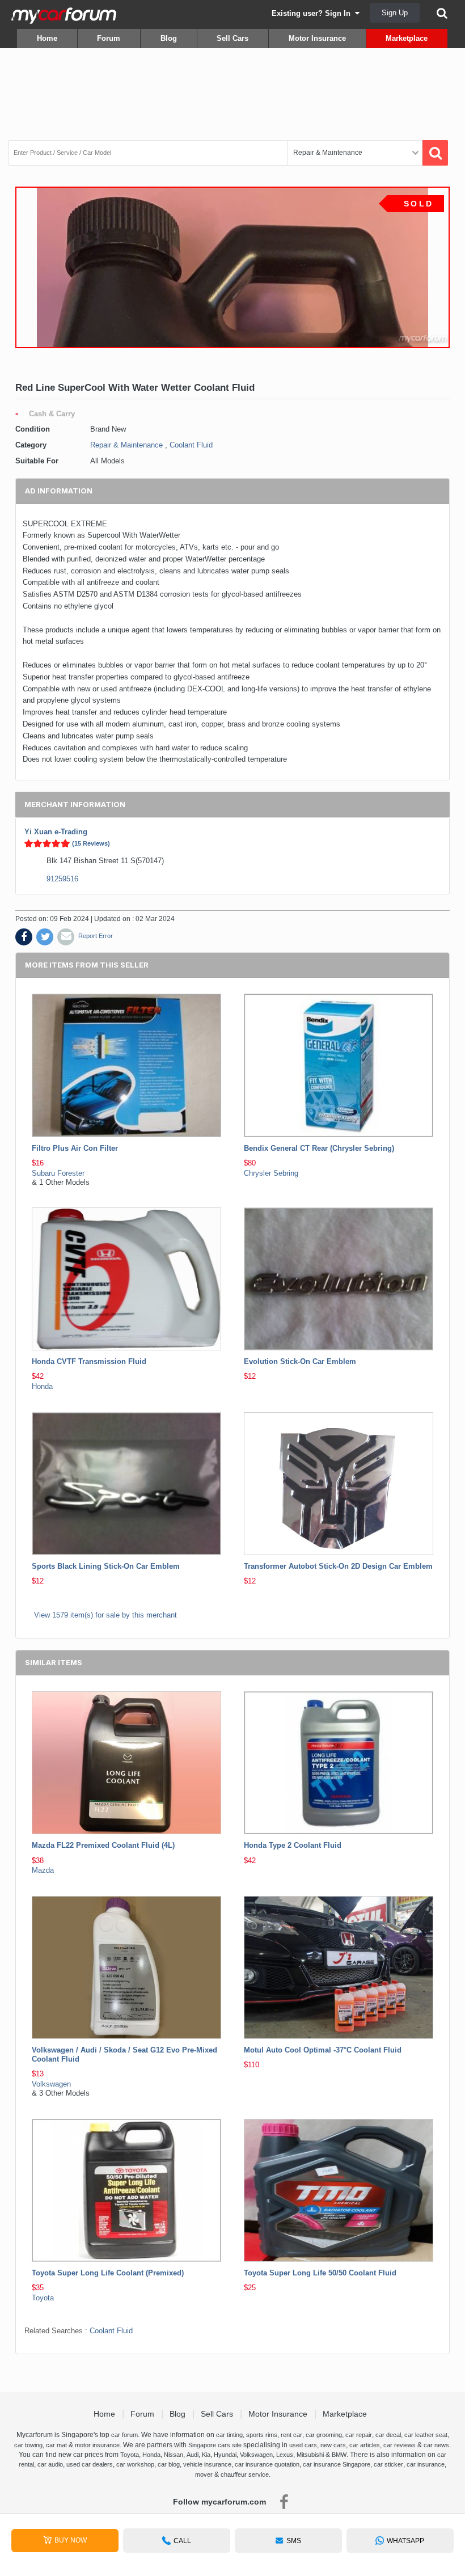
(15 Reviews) (91, 843)
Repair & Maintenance (126, 445)
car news (436, 2445)
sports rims (262, 2435)
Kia (206, 2455)
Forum (109, 38)
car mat (56, 2445)
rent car (291, 2435)
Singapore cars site (215, 2445)
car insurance (426, 2464)
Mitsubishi (310, 2455)
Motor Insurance (317, 38)
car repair (359, 2435)
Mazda (43, 1870)
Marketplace (407, 38)
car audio (50, 2464)
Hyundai (225, 2455)
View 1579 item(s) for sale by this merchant (105, 1615)
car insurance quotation (267, 2464)
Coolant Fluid (191, 445)
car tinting (229, 2435)
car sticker (388, 2464)
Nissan (174, 2455)
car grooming (324, 2435)
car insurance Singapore (337, 2464)
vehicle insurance (207, 2464)
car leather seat (426, 2435)
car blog (169, 2464)
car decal (388, 2435)
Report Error (96, 936)
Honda (42, 1386)
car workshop (135, 2464)
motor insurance (97, 2445)
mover (204, 2474)
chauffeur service (245, 2474)
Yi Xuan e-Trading (56, 832)
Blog (169, 38)
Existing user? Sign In (313, 13)
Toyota (43, 2298)
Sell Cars (232, 38)
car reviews (400, 2445)
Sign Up (395, 13)
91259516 (62, 879)
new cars (333, 2445)
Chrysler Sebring (271, 1173)
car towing (28, 2445)
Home (47, 38)
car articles (365, 2445)
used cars (303, 2445)
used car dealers (90, 2464)
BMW (339, 2455)
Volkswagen (51, 2084)
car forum (124, 2435)
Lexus (285, 2455)
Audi (193, 2455)
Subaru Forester (58, 1173)
